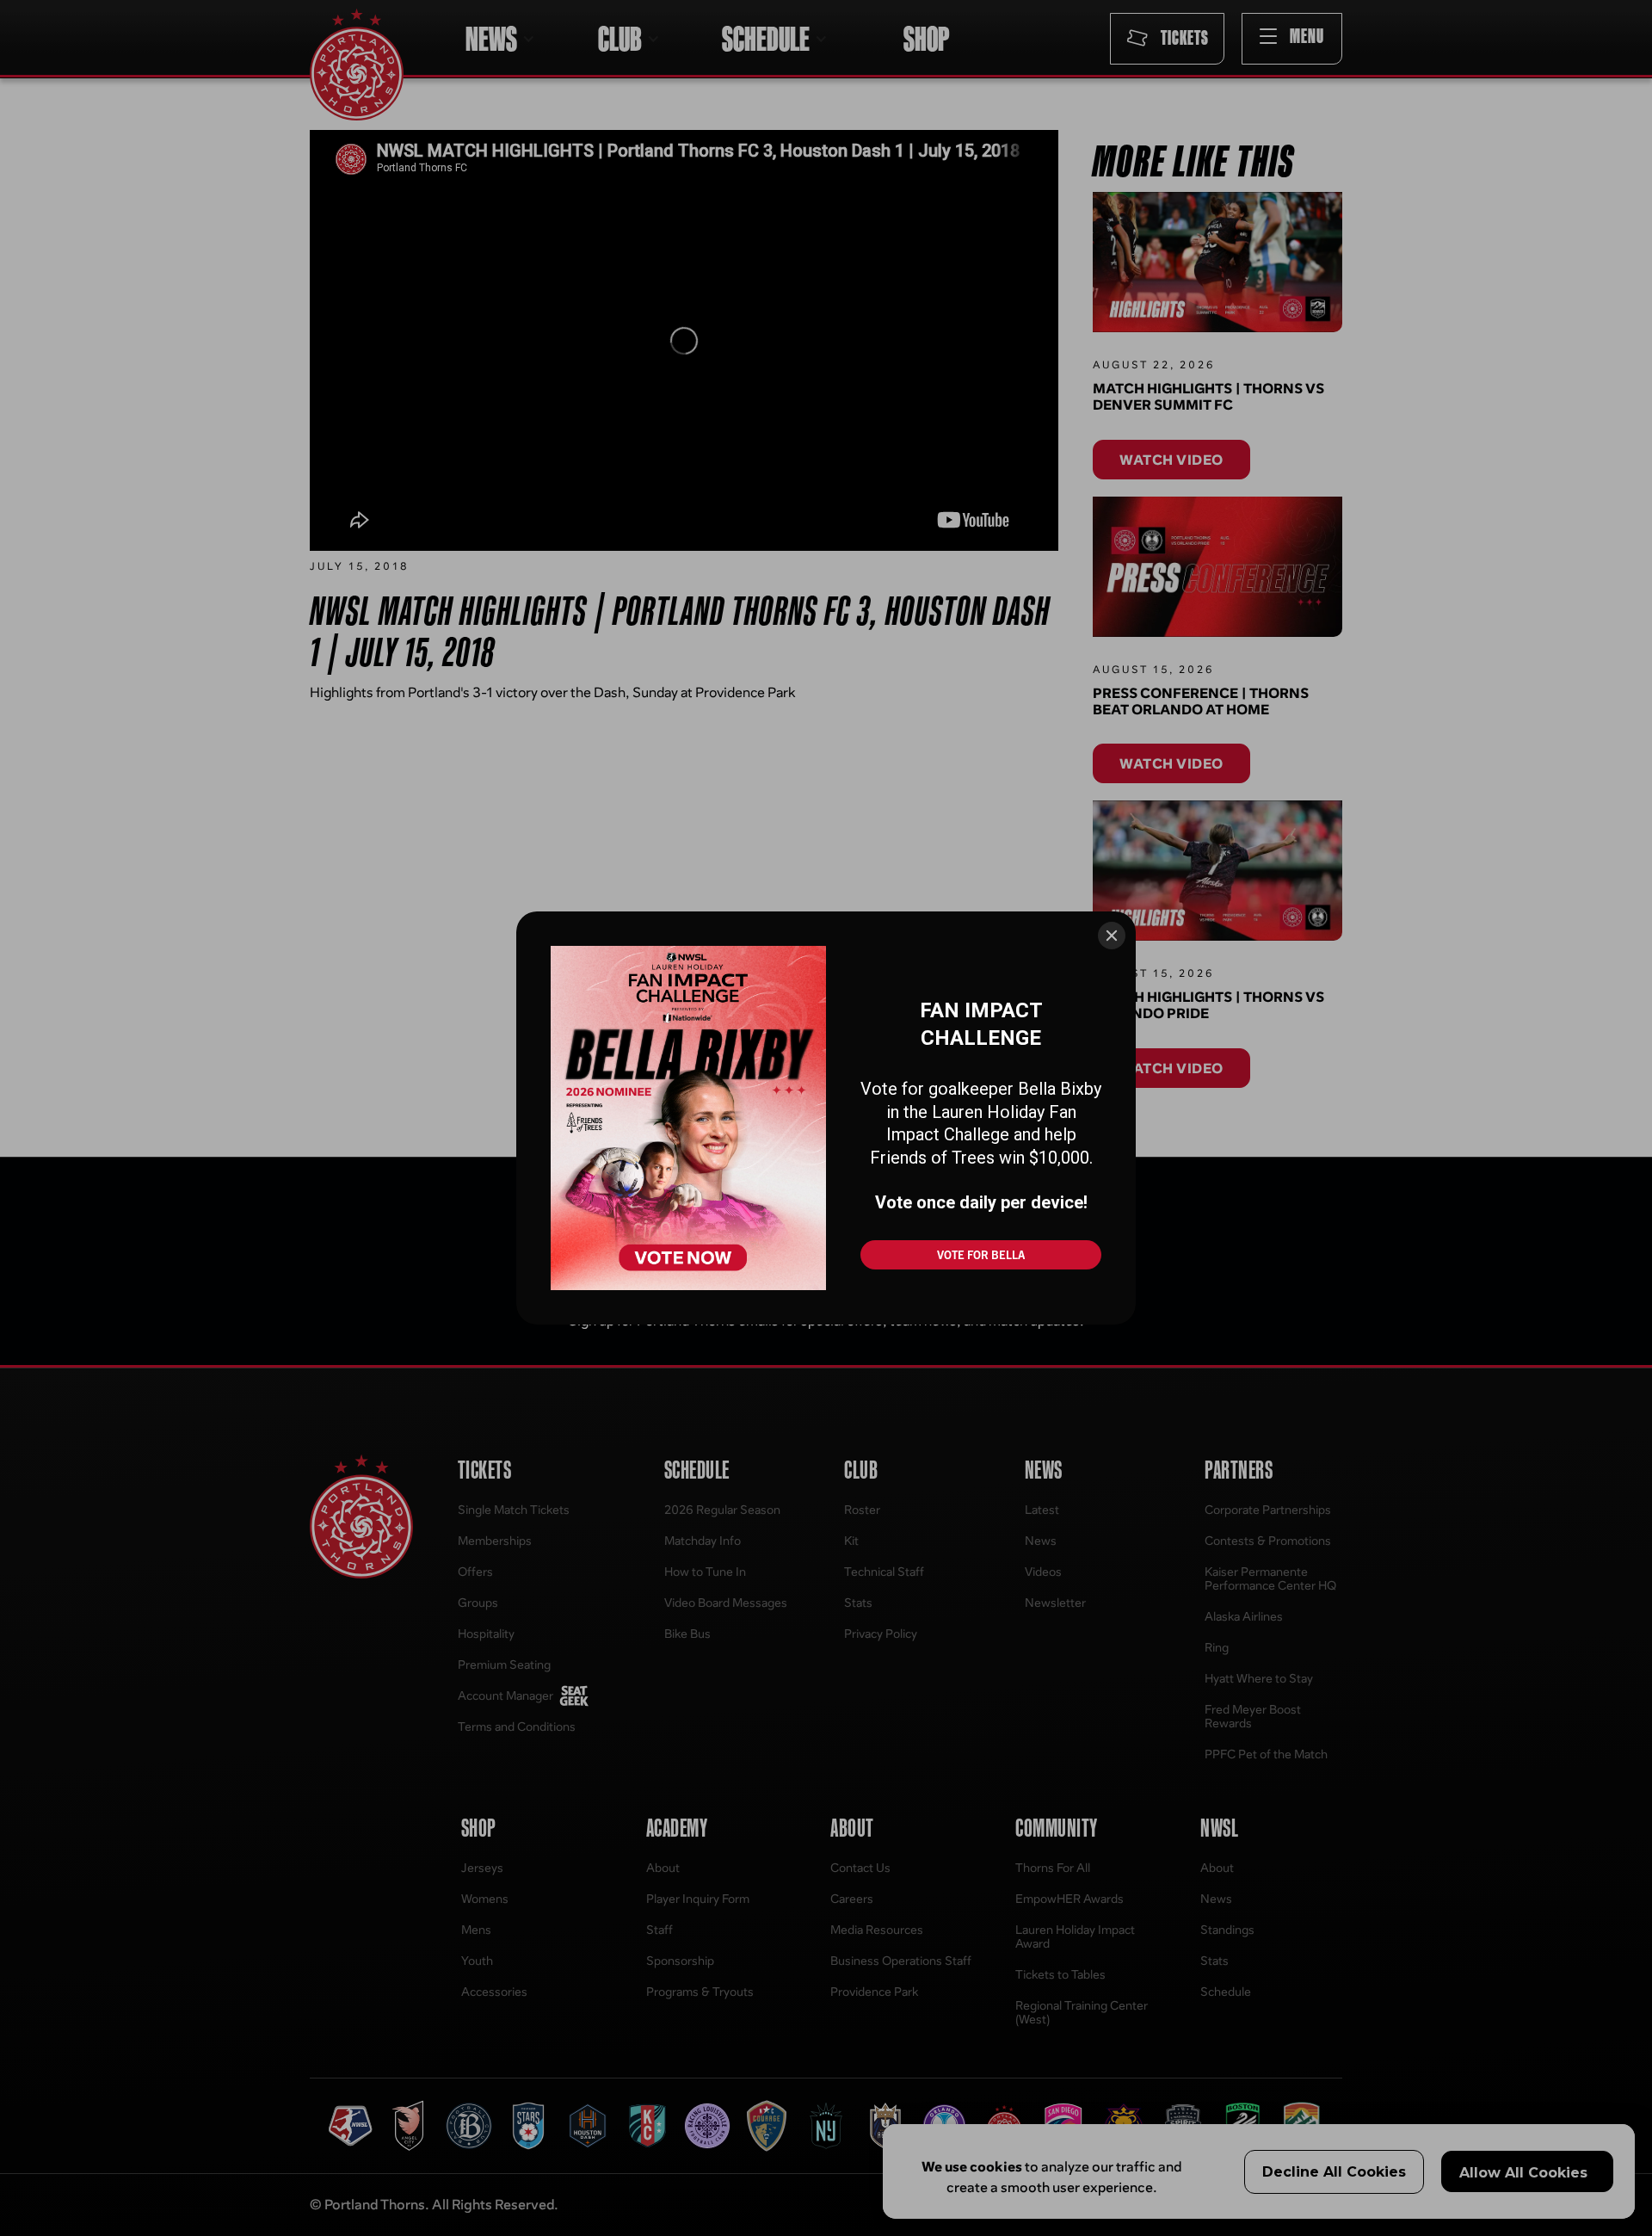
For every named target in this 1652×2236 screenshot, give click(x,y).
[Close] (1112, 936)
